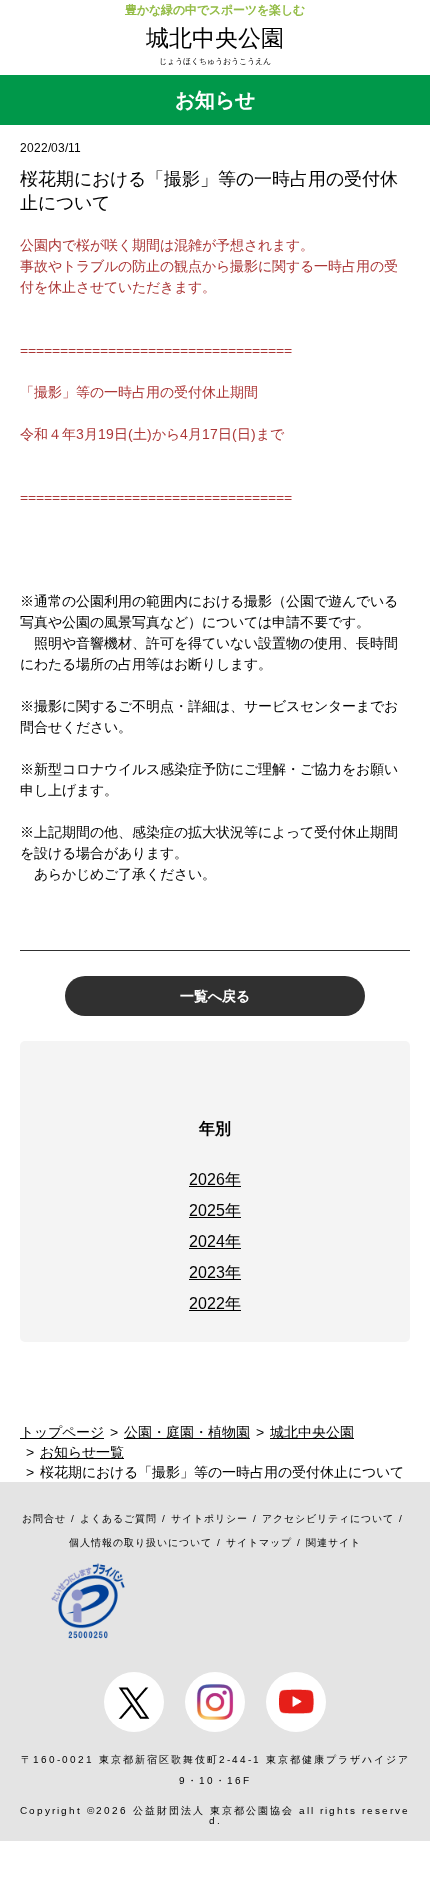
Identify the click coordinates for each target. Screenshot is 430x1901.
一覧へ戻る (215, 996)
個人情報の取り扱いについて (140, 1542)
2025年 (215, 1210)
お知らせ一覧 (82, 1452)
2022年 (215, 1303)
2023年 (215, 1272)
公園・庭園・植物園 (187, 1432)
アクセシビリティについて (328, 1518)
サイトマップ (259, 1542)
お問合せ (44, 1518)
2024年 (215, 1241)
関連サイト (333, 1542)
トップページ (62, 1432)
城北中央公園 (215, 38)
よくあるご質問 (118, 1518)
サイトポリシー (209, 1518)
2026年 (215, 1179)
